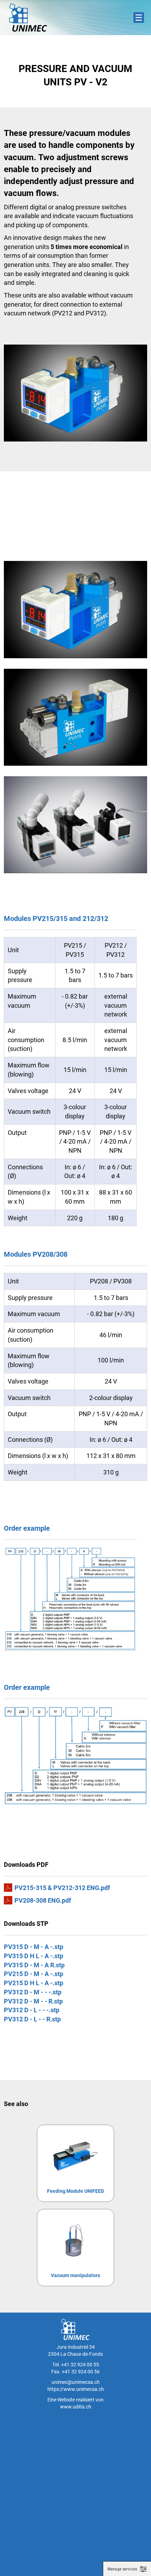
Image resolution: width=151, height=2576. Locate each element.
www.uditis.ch (76, 2407)
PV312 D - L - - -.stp (32, 2010)
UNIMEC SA (28, 18)
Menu (139, 18)
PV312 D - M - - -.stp (33, 1992)
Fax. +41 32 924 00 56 (75, 2371)
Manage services (122, 2569)
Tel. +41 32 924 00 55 (76, 2364)
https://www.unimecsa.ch (76, 2389)
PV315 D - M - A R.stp (34, 1965)
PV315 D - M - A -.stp (34, 1947)
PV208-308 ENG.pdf (43, 1900)
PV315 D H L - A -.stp (34, 1956)
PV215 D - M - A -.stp (34, 1974)
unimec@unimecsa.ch (76, 2382)
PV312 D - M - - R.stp (33, 2001)
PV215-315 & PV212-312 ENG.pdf (62, 1888)
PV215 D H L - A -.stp (34, 1983)
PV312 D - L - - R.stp (32, 2019)
